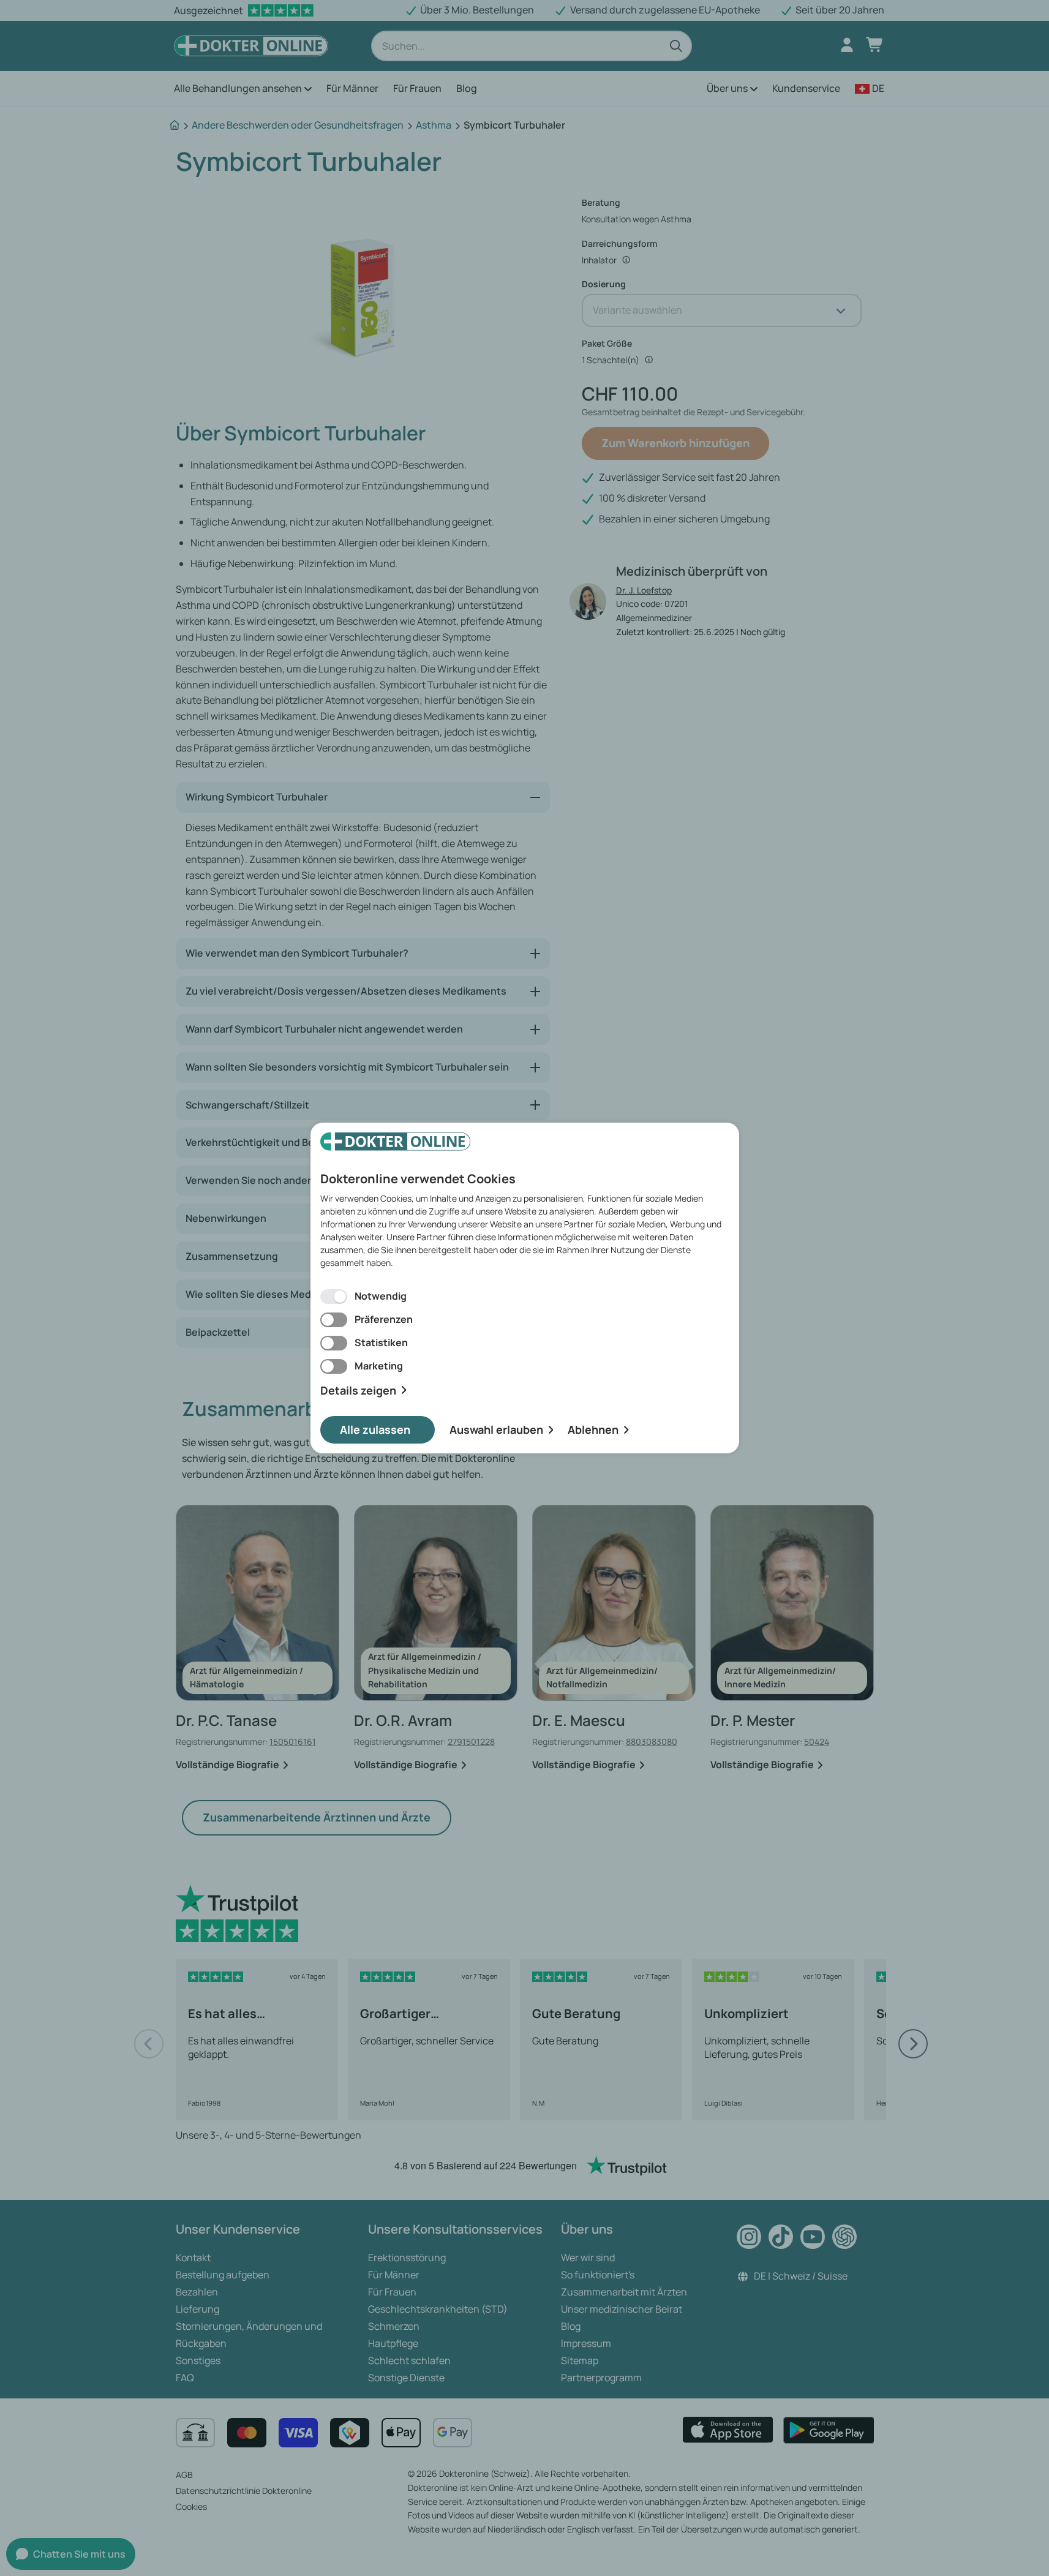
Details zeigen (358, 1391)
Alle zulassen (375, 1429)
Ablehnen (593, 1429)
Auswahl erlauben (496, 1429)
